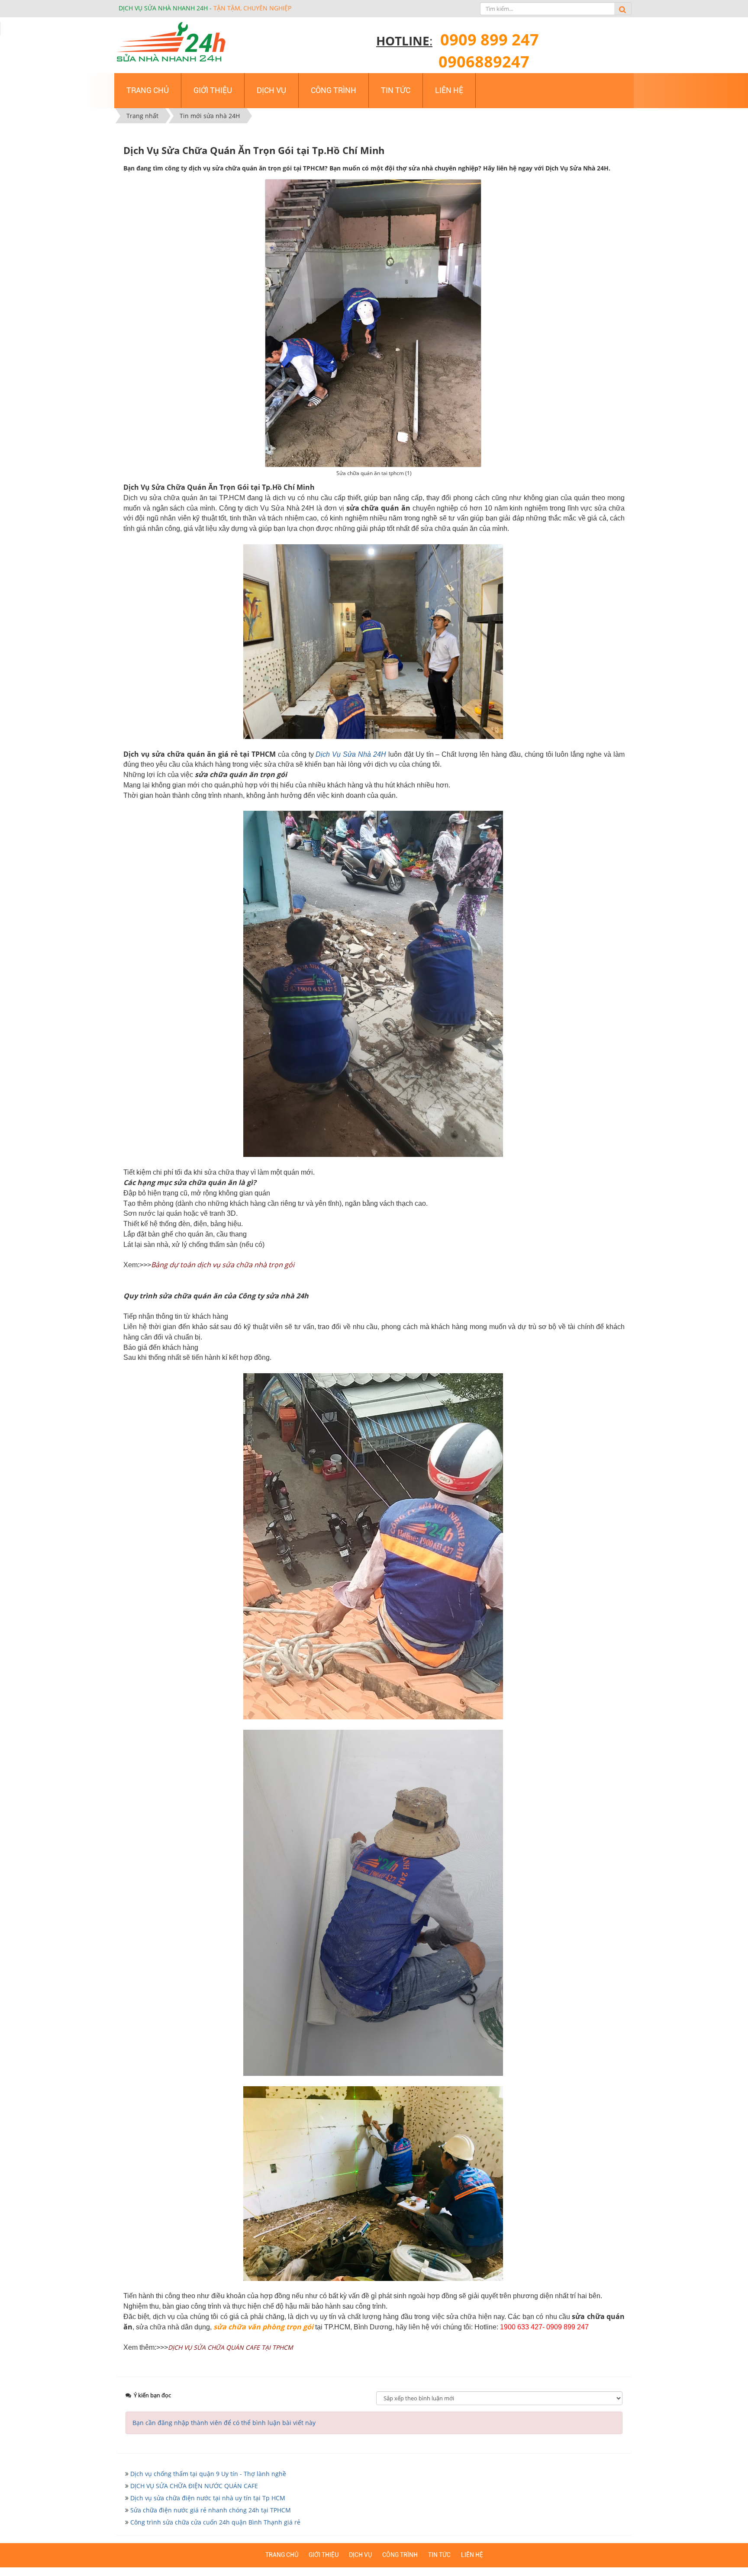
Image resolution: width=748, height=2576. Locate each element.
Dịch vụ (360, 2555)
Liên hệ (472, 2555)
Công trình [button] (334, 90)
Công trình (400, 2555)
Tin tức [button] (396, 90)
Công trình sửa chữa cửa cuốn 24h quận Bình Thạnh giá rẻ (215, 2522)
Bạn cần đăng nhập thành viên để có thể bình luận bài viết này (224, 2423)
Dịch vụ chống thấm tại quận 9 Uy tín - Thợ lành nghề (208, 2474)
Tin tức (439, 2555)
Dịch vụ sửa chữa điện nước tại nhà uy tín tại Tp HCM (208, 2498)
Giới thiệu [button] (213, 90)
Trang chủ (282, 2555)
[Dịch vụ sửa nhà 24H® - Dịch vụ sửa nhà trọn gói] (171, 42)
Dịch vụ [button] (271, 90)
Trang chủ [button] (148, 90)
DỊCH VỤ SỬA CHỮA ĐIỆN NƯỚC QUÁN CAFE (194, 2486)
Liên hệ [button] (449, 90)
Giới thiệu (324, 2555)
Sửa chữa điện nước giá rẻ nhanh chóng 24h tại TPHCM (211, 2510)
